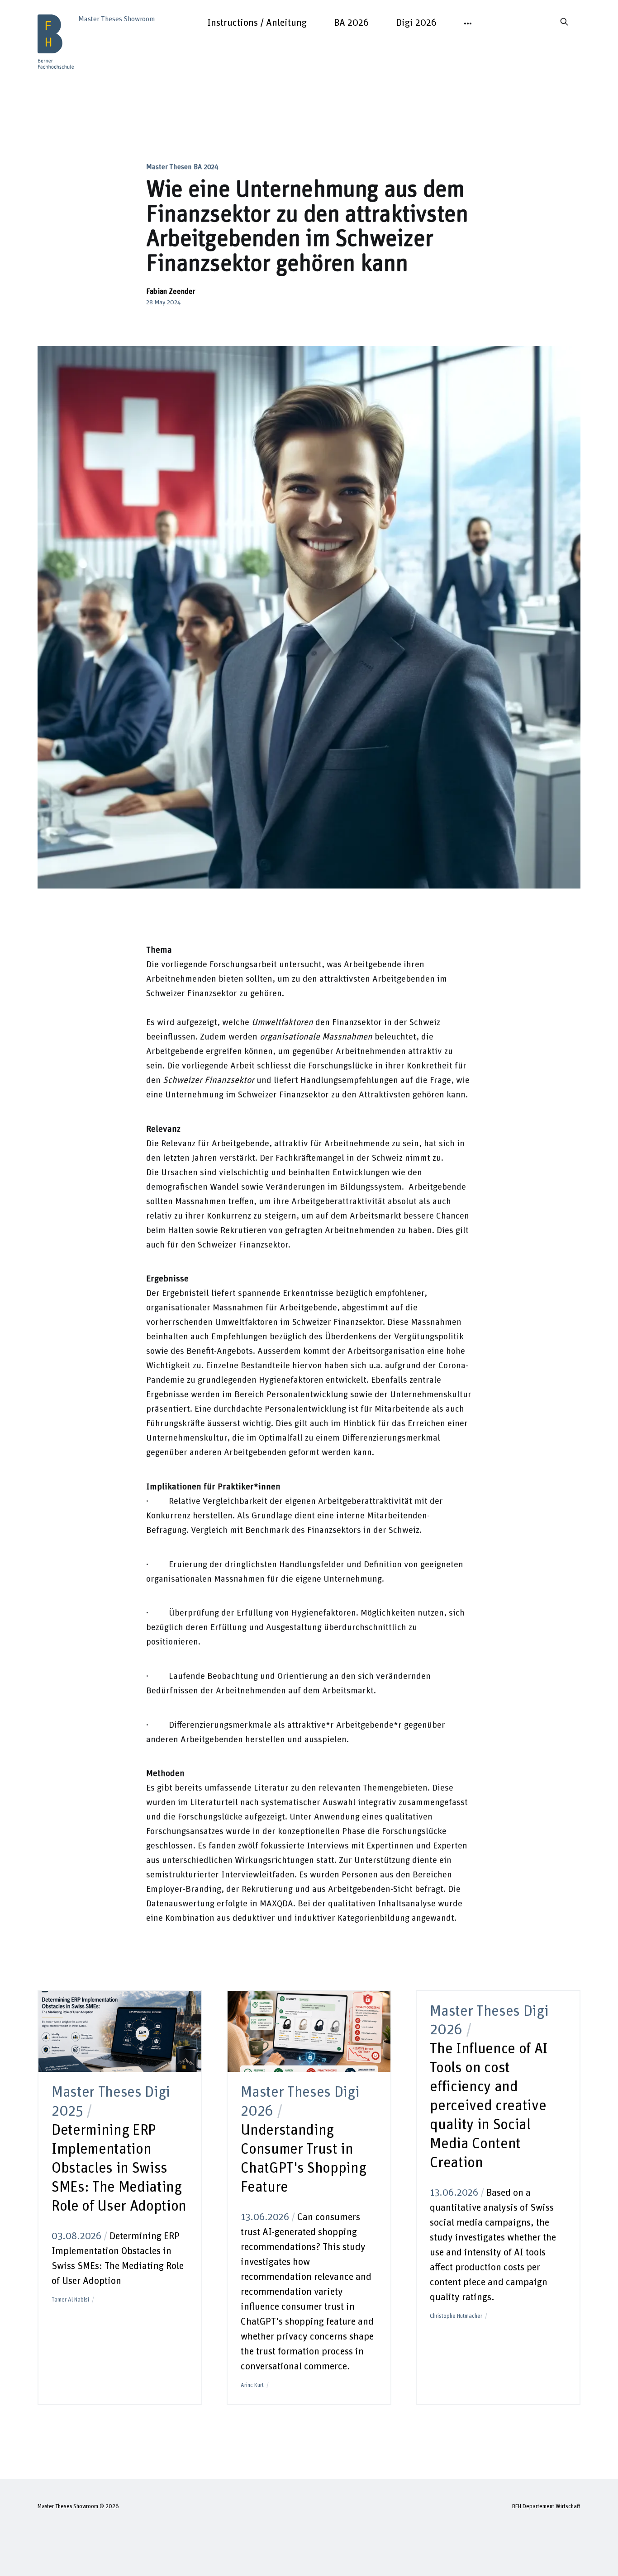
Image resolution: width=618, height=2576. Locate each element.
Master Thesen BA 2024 (182, 167)
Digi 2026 (416, 23)
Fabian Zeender (171, 292)
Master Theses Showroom (68, 2507)
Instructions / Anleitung (257, 23)
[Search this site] (564, 22)
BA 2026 (351, 23)
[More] (468, 24)
